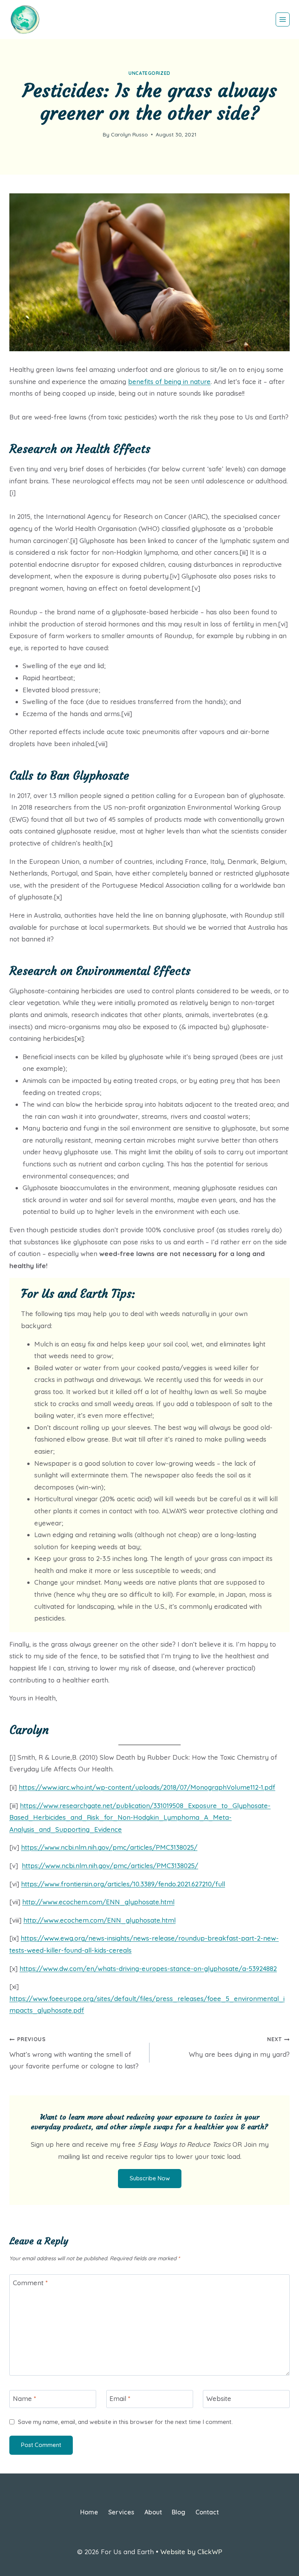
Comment (30, 2283)
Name (25, 2398)
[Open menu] (283, 19)
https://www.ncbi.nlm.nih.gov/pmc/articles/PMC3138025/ (109, 1847)
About (153, 2512)
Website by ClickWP (191, 2552)
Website (219, 2398)
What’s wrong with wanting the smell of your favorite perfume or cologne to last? (74, 2053)
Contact (207, 2512)
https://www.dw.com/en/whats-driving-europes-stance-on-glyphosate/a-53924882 (148, 1968)
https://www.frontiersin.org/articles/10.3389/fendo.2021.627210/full (123, 1884)
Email (120, 2398)
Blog (179, 2512)
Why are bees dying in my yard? (239, 2047)
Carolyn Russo (129, 134)
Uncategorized (149, 73)
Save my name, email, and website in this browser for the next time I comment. (125, 2422)
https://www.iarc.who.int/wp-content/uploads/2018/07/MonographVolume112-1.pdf (147, 1787)
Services (121, 2512)
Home (89, 2512)
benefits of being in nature (169, 381)
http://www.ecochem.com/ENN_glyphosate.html (98, 1902)
